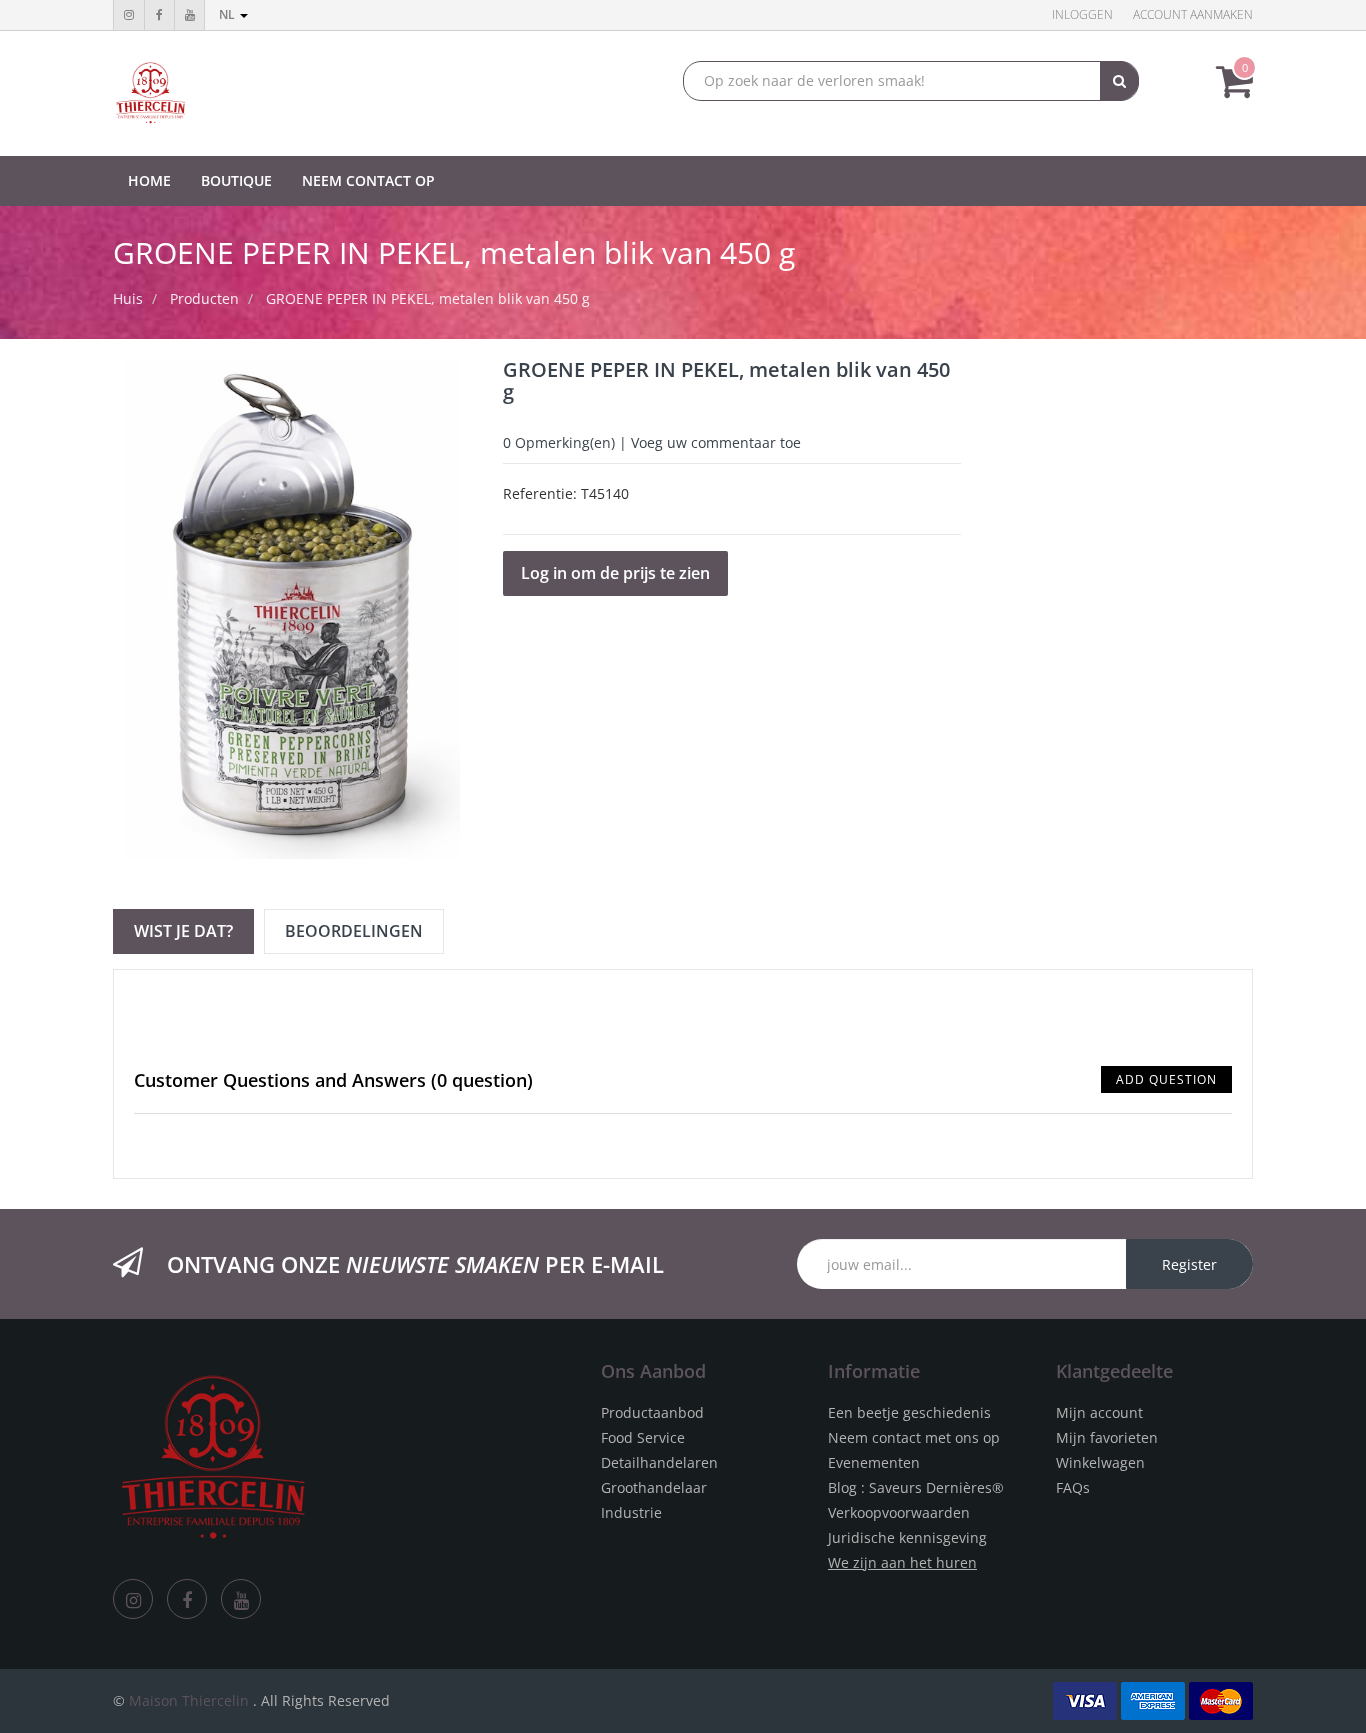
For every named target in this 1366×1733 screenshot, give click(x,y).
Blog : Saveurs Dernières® (916, 1487)
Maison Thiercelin (189, 1700)
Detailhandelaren (659, 1462)
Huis (128, 298)
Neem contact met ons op (914, 1437)
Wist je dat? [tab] (183, 931)
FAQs (1073, 1487)
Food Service (643, 1437)
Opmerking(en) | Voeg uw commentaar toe (652, 442)
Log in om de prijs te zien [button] (615, 573)
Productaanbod (652, 1412)
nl (228, 14)
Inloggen (1082, 14)
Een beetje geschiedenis (909, 1412)
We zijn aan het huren (902, 1562)
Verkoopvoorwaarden (899, 1512)
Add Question (1166, 1079)
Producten (204, 298)
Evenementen (874, 1462)
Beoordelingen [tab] (354, 931)
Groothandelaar (654, 1487)
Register (1189, 1264)
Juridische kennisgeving (907, 1537)
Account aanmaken (1193, 14)
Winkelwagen (1100, 1462)
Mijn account (1099, 1412)
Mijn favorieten (1107, 1437)
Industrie (631, 1512)
